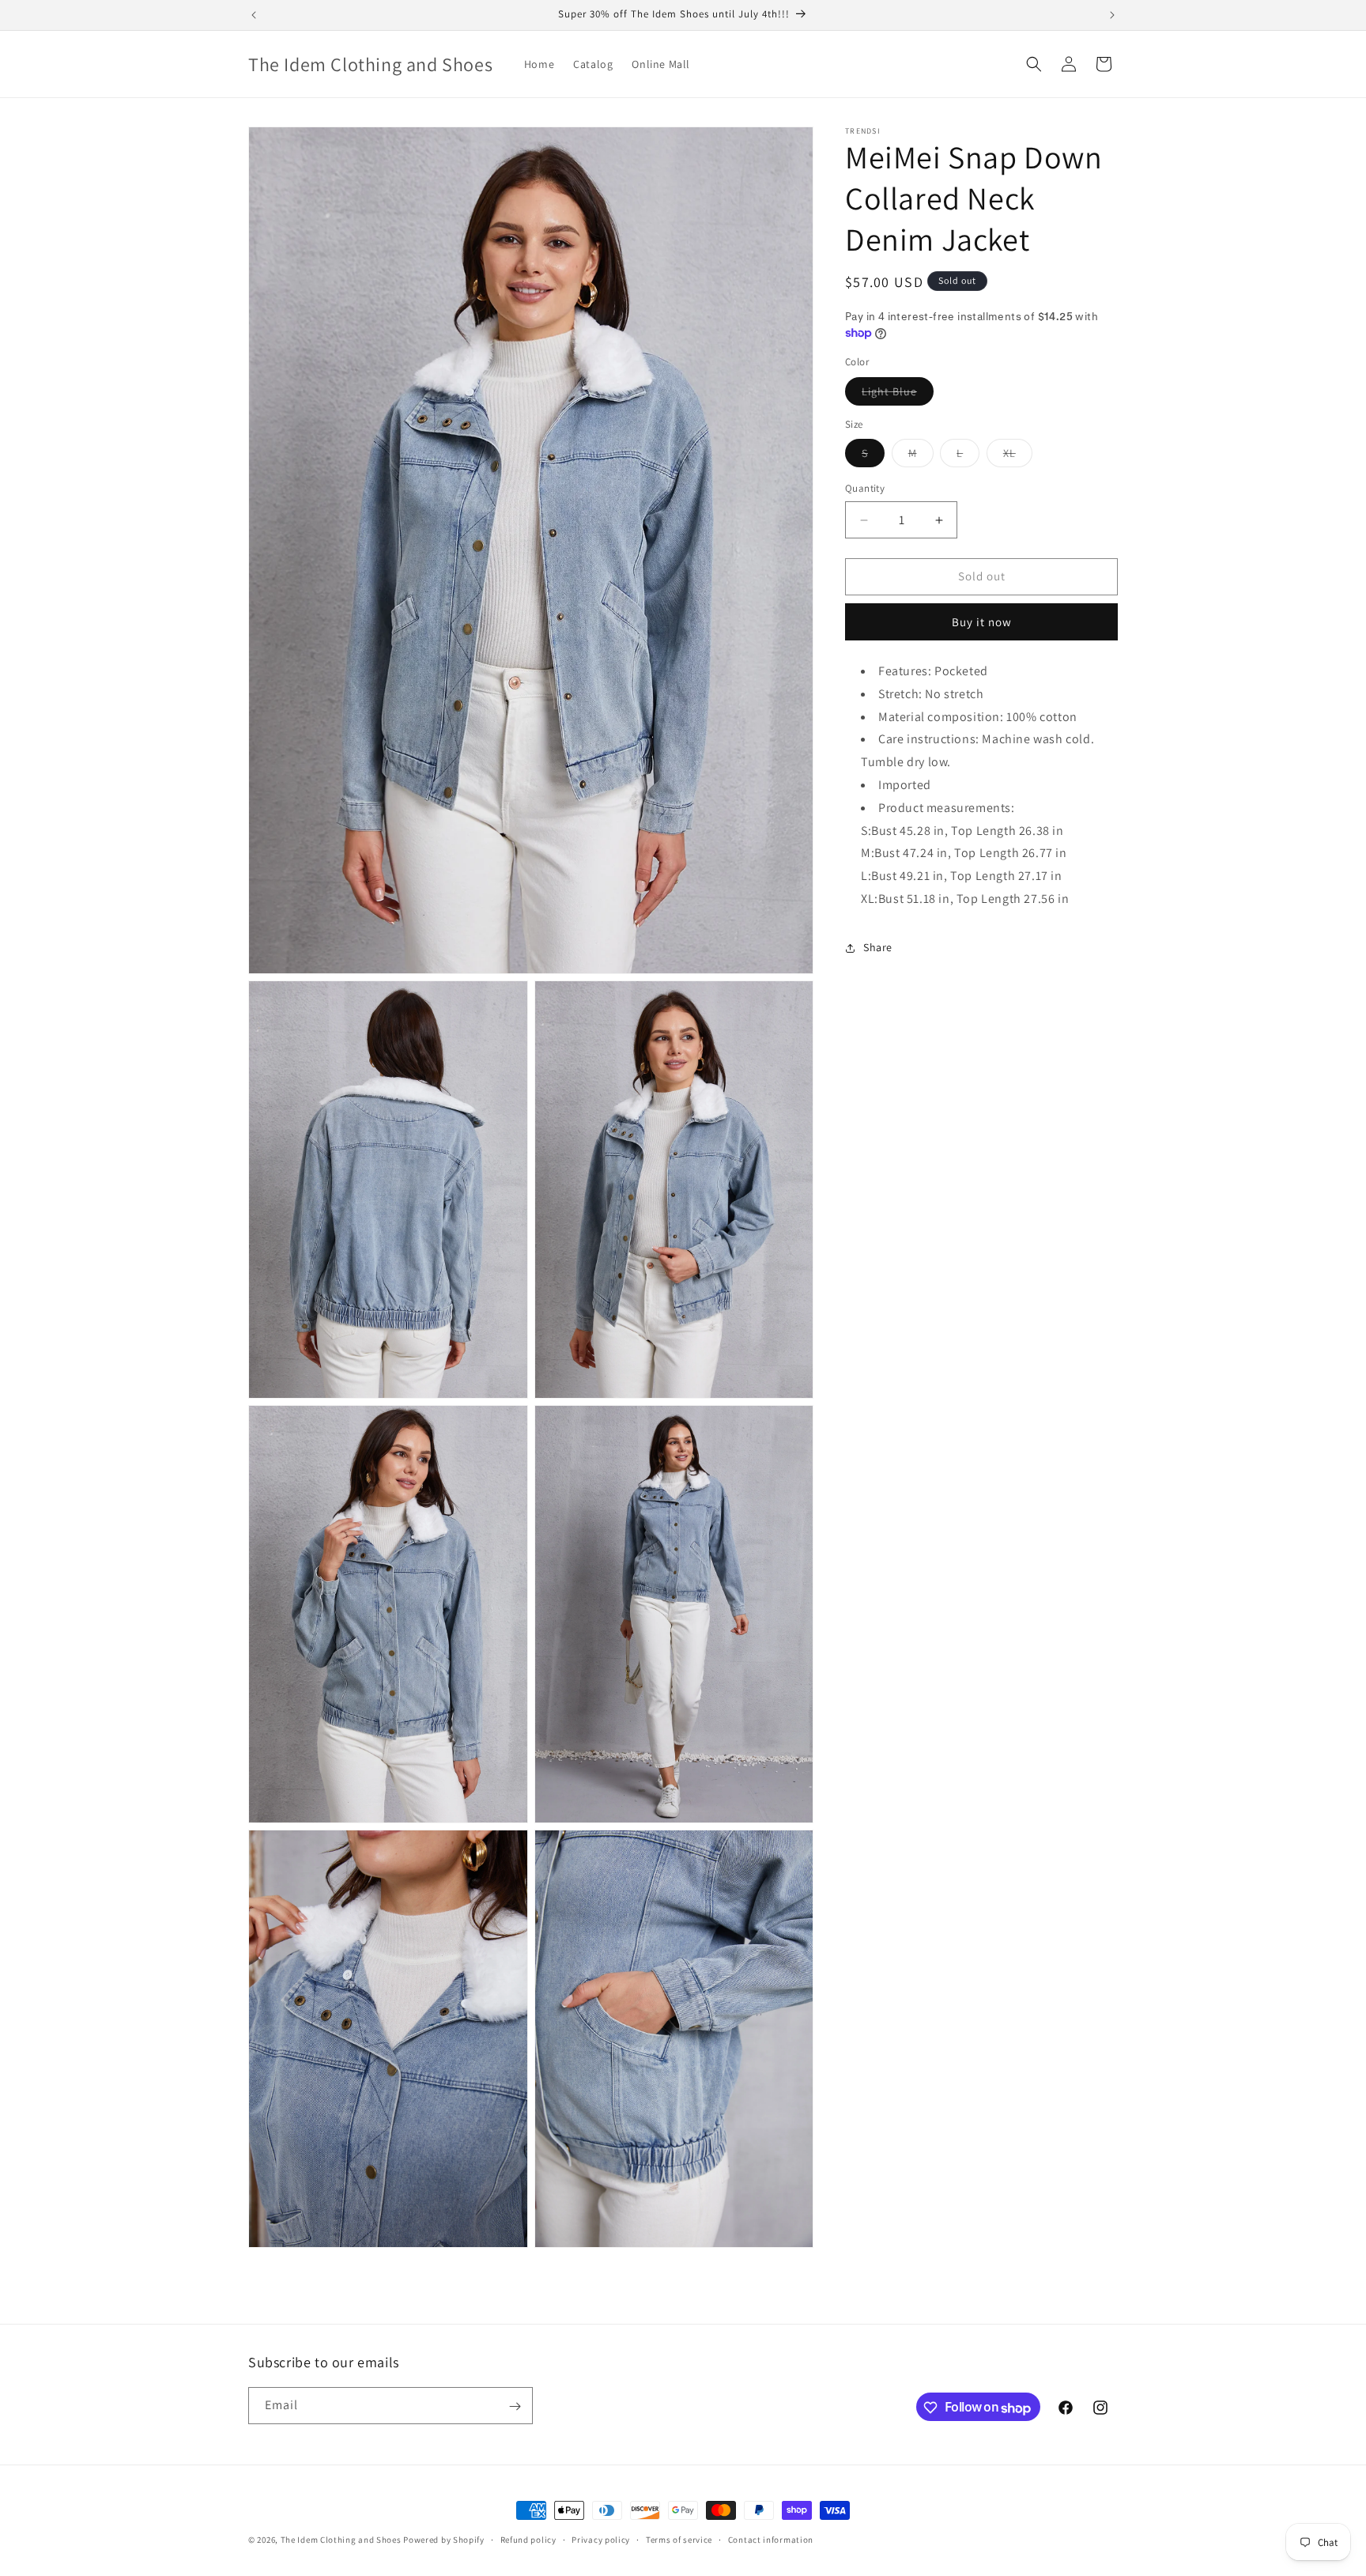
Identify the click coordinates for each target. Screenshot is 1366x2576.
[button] (1034, 64)
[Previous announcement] (254, 15)
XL (1018, 457)
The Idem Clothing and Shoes (341, 2540)
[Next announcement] (1112, 15)
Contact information (771, 2539)
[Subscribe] (515, 2406)
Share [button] (878, 947)
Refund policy (528, 2539)
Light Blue (898, 395)
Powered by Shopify (444, 2540)
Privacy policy (601, 2539)
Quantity (865, 489)
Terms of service (679, 2539)
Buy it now (982, 622)
